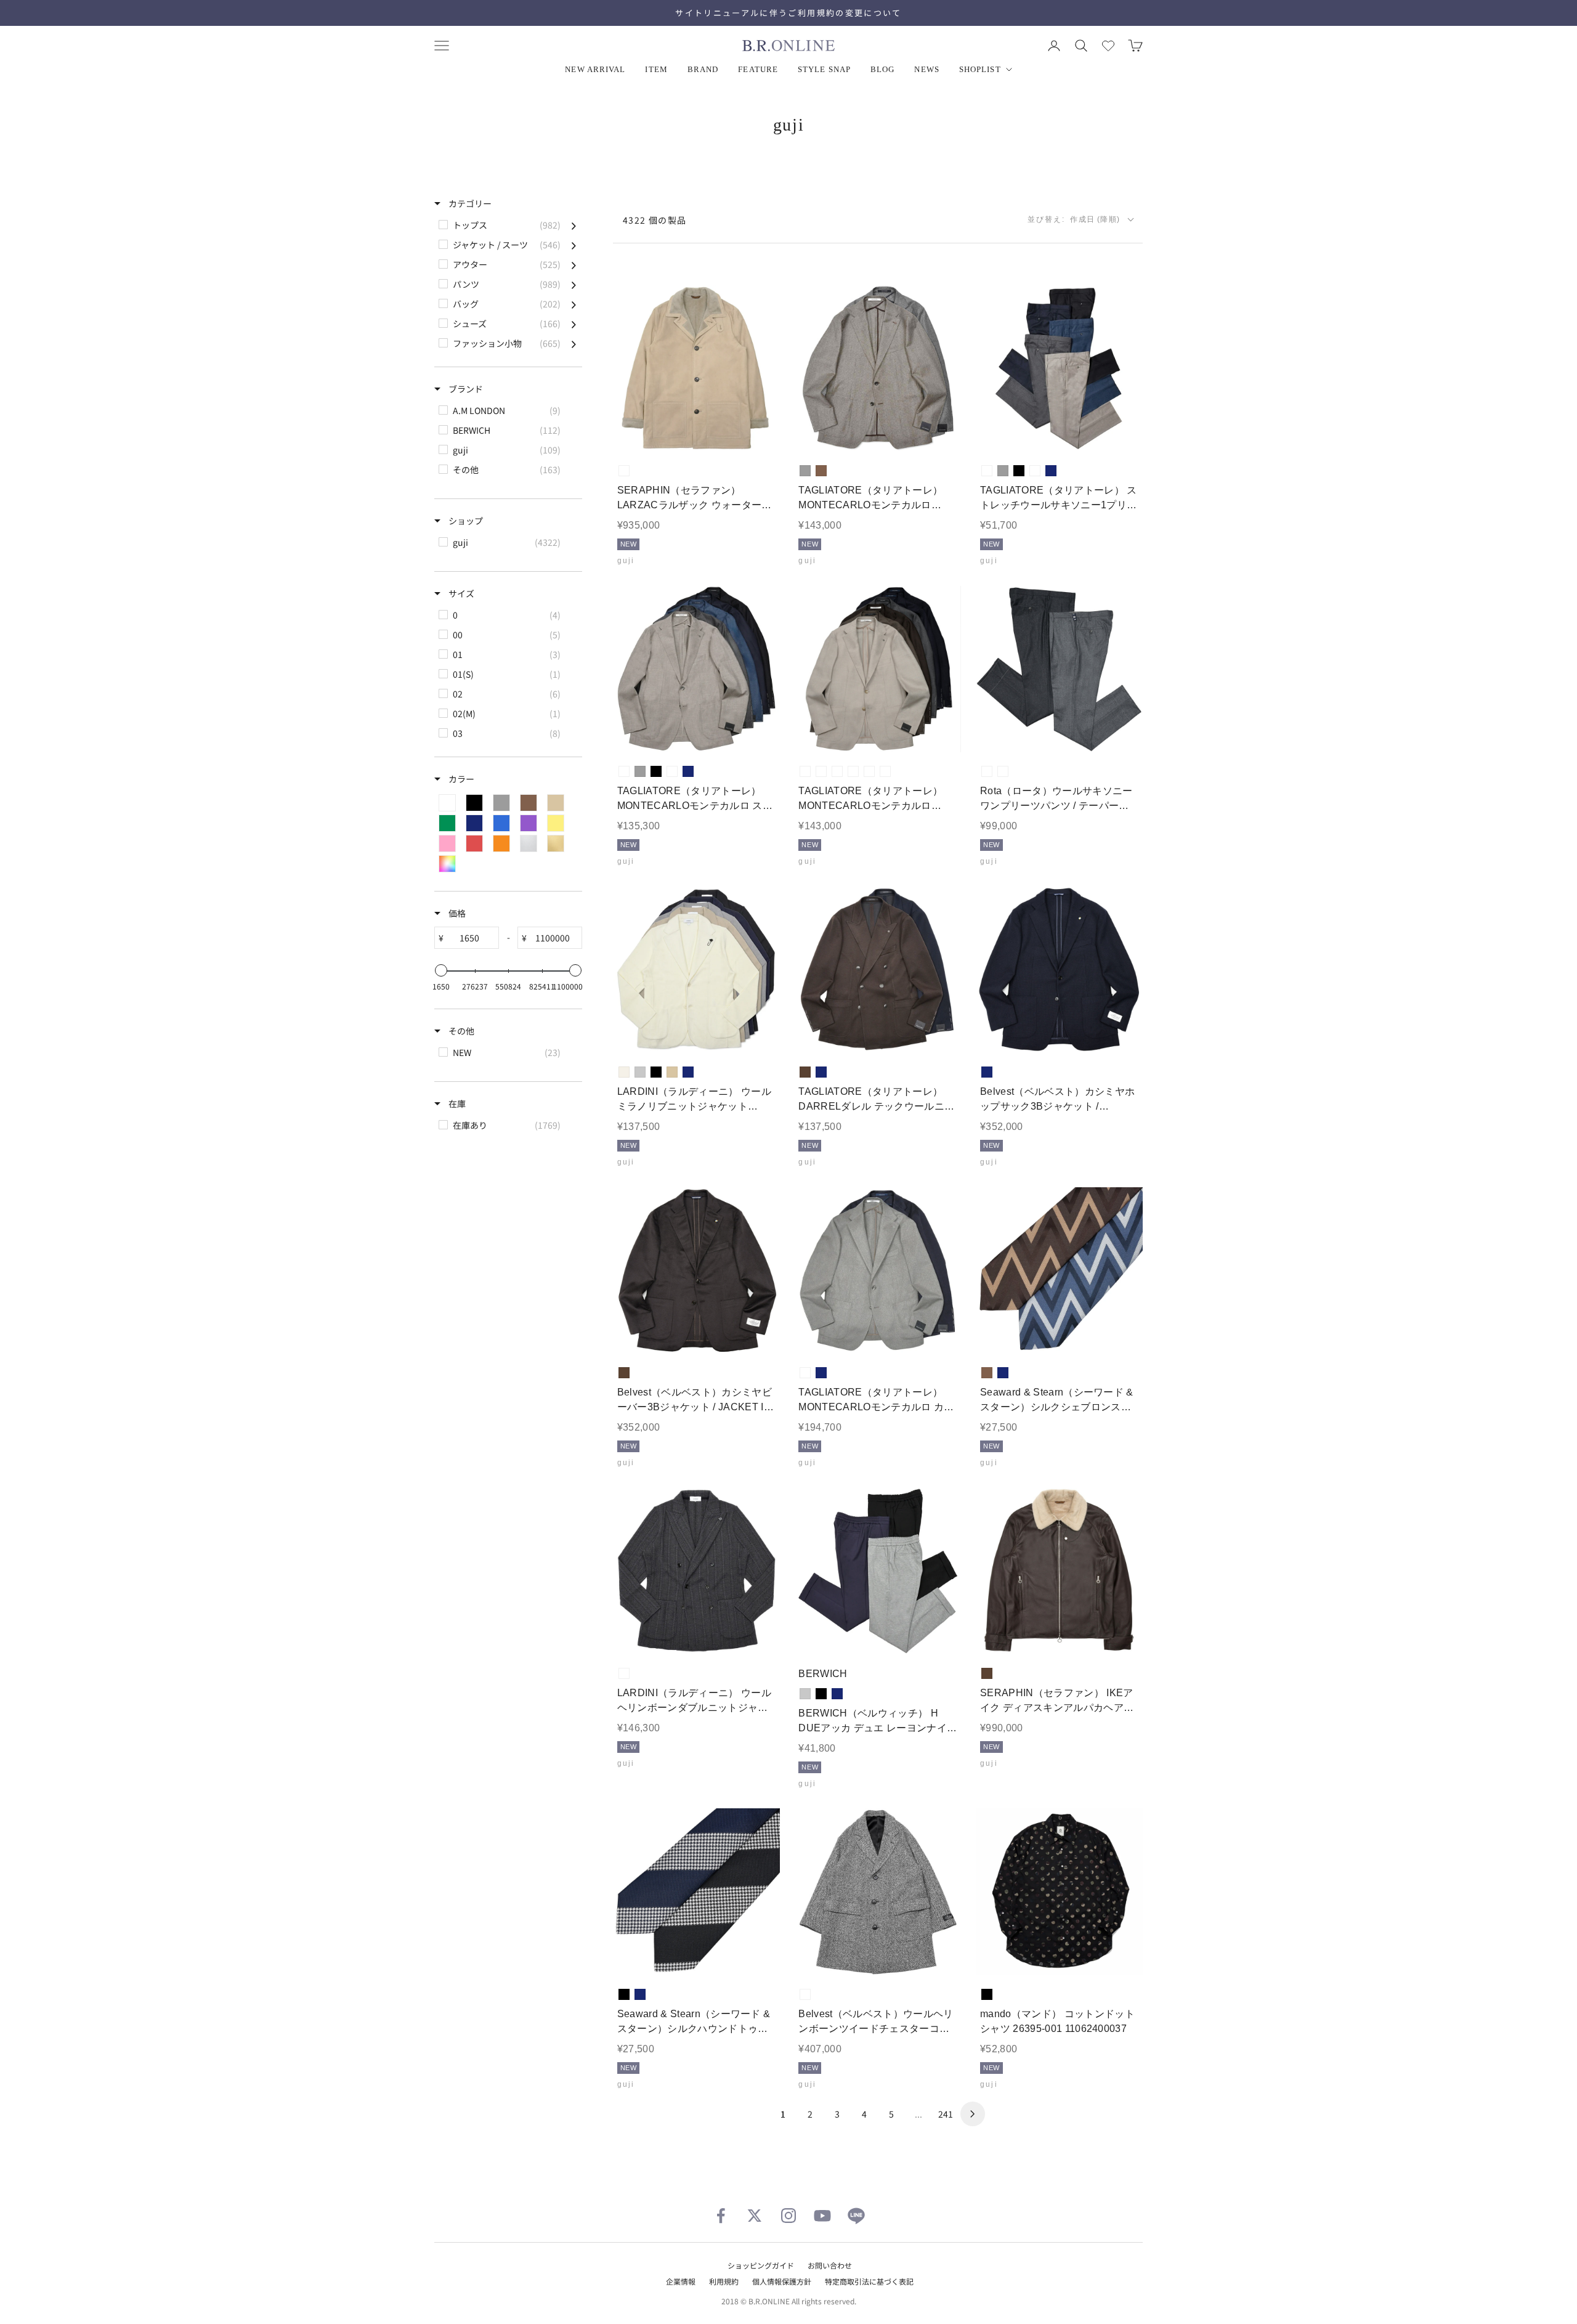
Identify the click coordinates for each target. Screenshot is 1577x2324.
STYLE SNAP (824, 69)
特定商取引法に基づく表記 (869, 2281)
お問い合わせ (830, 2265)
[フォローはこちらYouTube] (822, 2216)
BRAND (703, 69)
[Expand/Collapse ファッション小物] (574, 343)
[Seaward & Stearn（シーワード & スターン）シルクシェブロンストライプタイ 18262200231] (1059, 1271)
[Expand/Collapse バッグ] (574, 304)
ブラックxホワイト (805, 1994)
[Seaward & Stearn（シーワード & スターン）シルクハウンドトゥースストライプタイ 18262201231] (696, 1892)
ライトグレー (640, 1072)
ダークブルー (1035, 471)
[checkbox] (507, 225)
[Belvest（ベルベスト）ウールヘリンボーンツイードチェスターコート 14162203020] (878, 1892)
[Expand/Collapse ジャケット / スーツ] (574, 245)
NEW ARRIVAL (595, 69)
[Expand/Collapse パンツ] (574, 284)
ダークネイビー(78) (885, 771)
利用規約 (724, 2281)
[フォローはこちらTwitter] (755, 2216)
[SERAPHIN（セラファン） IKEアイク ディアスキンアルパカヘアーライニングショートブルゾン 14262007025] (1059, 1571)
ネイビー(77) (869, 771)
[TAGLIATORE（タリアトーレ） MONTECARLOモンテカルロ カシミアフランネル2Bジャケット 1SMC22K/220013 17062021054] (878, 1271)
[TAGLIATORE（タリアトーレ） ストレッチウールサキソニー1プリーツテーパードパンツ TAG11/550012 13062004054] (1059, 369)
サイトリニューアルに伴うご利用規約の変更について (788, 13)
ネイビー (1051, 471)
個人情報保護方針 (782, 2281)
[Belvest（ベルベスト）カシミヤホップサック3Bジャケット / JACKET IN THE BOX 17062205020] (1059, 970)
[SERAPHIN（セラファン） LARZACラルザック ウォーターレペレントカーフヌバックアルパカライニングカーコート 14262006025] (696, 369)
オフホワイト (624, 1072)
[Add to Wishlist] (760, 433)
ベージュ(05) (805, 771)
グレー (805, 471)
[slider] (441, 970)
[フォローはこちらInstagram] (788, 2216)
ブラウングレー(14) (821, 771)
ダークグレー (1003, 771)
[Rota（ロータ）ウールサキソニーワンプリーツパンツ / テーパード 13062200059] (1059, 669)
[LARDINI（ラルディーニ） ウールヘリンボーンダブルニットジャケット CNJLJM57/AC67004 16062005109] (696, 1571)
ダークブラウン (805, 1072)
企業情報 (681, 2281)
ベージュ (672, 1072)
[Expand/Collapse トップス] (574, 225)
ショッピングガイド (761, 2265)
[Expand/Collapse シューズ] (574, 323)
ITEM (656, 69)
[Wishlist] (1108, 46)
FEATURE (758, 69)
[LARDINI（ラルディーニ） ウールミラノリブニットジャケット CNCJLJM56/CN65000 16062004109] (696, 970)
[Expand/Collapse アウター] (574, 264)
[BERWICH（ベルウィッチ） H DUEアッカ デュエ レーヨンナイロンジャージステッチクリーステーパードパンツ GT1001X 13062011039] (878, 1571)
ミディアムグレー (987, 771)
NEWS (926, 69)
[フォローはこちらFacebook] (721, 2216)
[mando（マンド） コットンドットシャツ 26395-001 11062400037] (1059, 1892)
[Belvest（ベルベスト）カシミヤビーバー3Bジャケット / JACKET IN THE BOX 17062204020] (696, 1271)
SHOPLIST (980, 69)
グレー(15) (837, 771)
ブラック (1019, 471)
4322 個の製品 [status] (655, 220)
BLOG (882, 69)
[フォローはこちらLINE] (856, 2216)
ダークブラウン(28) (853, 771)
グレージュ (624, 471)
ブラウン (821, 471)
